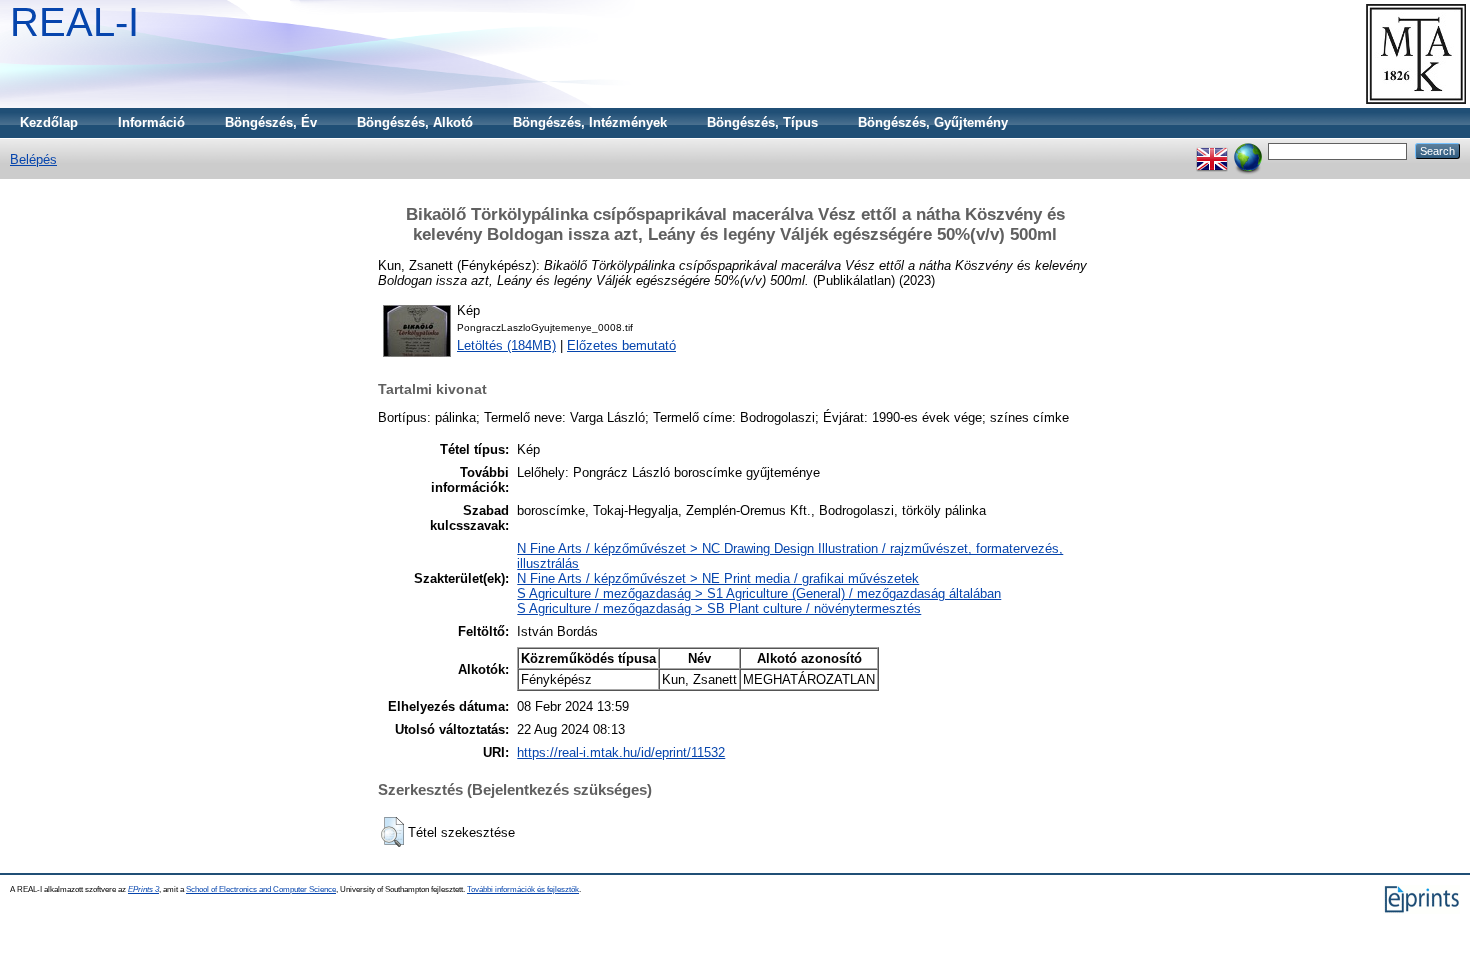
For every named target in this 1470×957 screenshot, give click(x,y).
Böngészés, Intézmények (590, 122)
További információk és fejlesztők (523, 889)
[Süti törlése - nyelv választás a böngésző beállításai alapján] (1248, 150)
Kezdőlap (49, 122)
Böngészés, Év (271, 122)
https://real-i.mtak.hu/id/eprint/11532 (621, 752)
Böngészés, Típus (762, 122)
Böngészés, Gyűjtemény (933, 122)
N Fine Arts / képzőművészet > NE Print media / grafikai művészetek (718, 578)
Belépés (33, 159)
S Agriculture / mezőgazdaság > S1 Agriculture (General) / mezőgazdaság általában (759, 593)
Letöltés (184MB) (506, 345)
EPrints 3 (143, 889)
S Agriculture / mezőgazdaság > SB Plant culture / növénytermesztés (719, 608)
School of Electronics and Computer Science (261, 889)
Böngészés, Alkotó (415, 122)
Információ (151, 122)
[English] (1212, 150)
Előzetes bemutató (621, 345)
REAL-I (74, 22)
